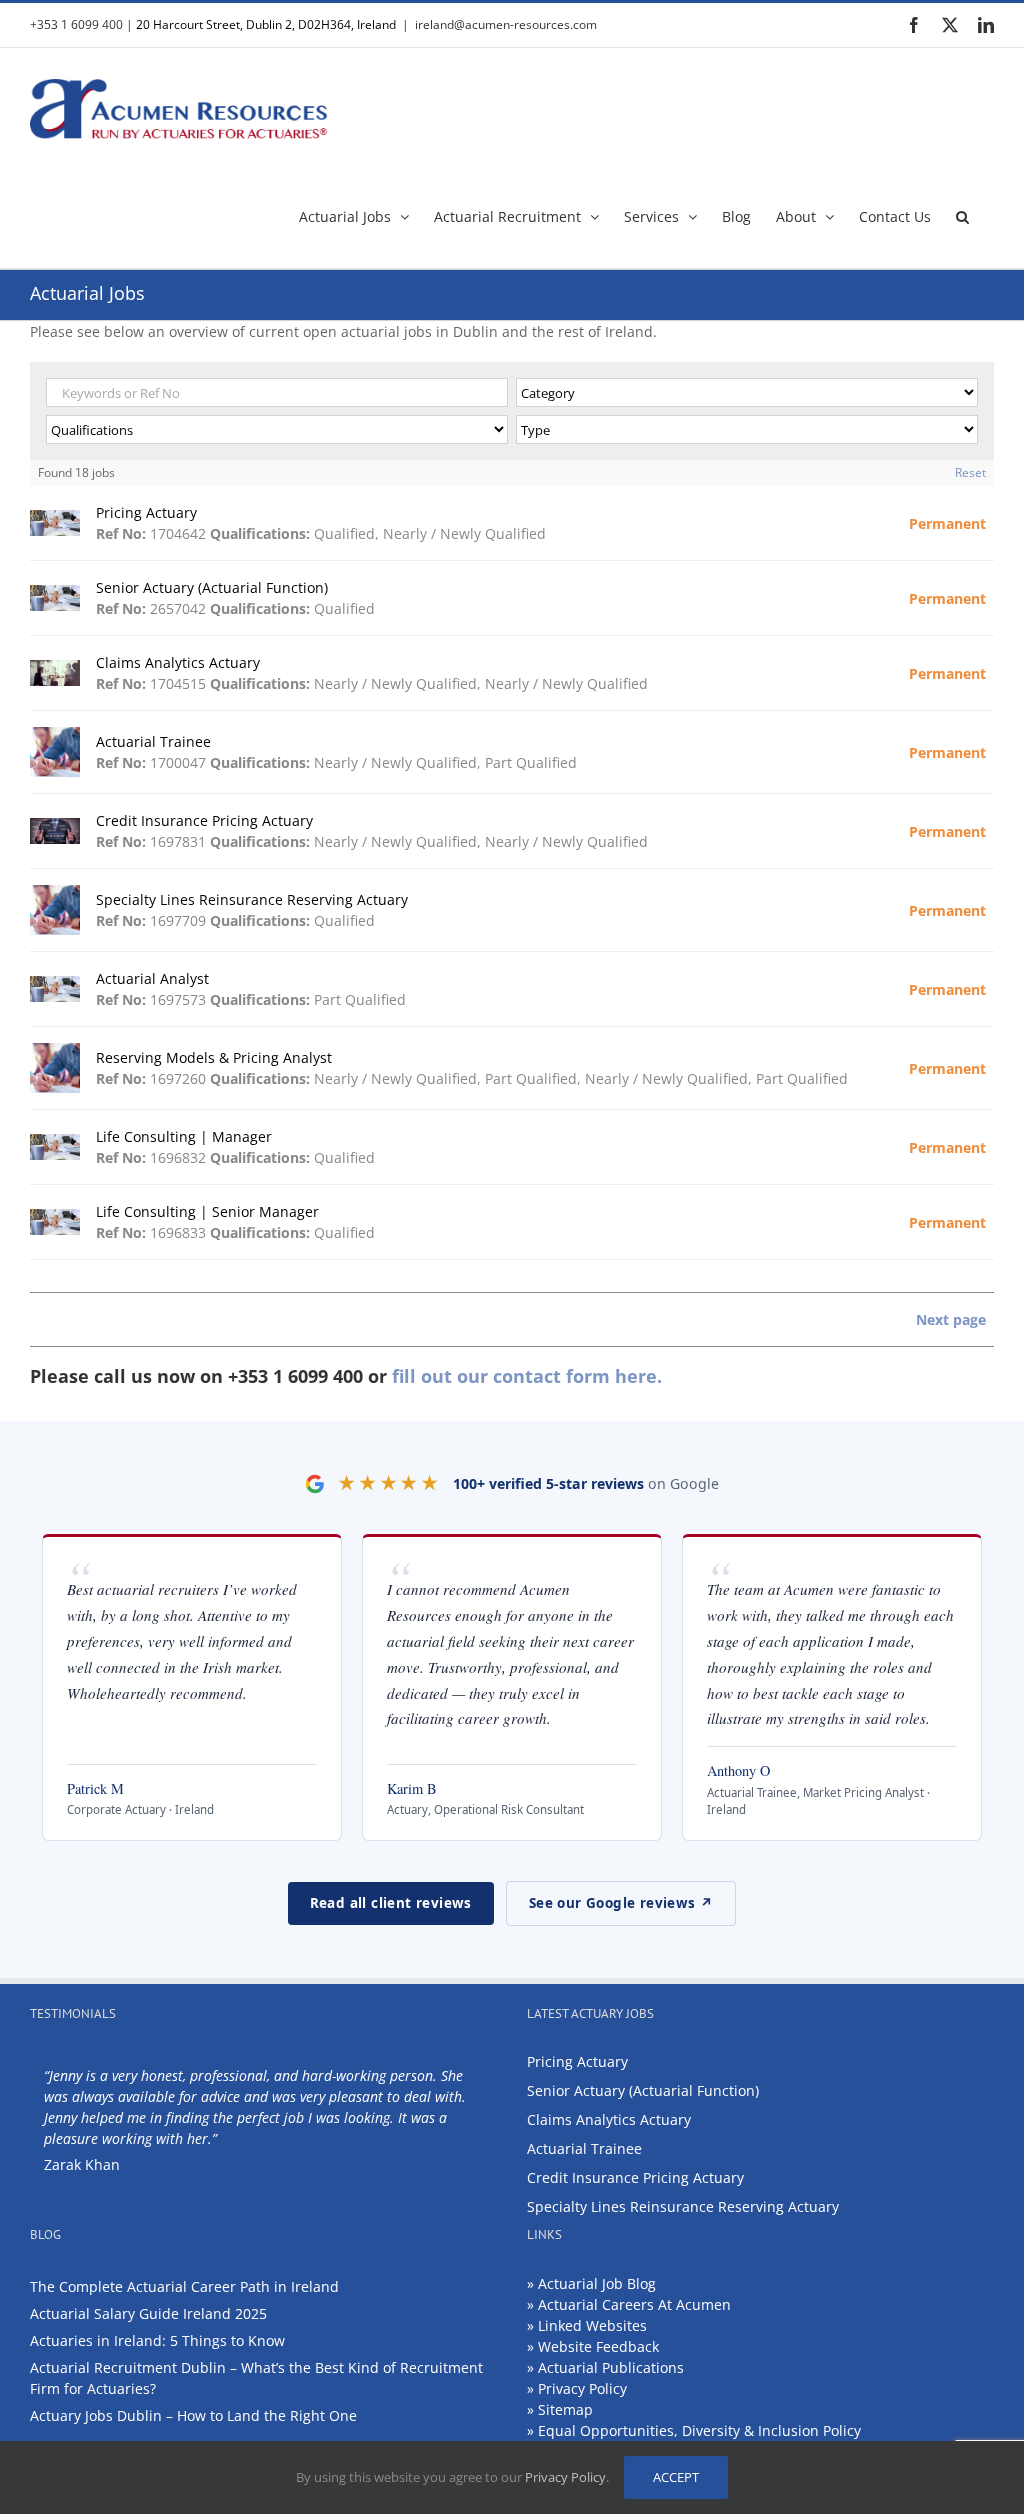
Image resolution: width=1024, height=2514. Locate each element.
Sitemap (565, 2409)
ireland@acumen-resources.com (506, 24)
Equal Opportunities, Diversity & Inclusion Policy (699, 2430)
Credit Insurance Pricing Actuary (635, 2177)
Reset (970, 472)
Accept (676, 2477)
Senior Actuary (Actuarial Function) (643, 2090)
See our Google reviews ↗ (621, 1903)
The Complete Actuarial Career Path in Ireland (184, 2286)
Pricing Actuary (577, 2061)
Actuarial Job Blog (597, 2283)
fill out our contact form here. (527, 1376)
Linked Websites (592, 2325)
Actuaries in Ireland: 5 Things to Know (157, 2340)
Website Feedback (598, 2346)
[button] (962, 215)
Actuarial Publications (611, 2367)
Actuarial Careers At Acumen (634, 2304)
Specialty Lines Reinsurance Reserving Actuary (683, 2206)
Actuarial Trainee (584, 2148)
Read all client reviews (391, 1903)
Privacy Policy (582, 2388)
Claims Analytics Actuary (609, 2119)
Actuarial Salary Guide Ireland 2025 (148, 2313)
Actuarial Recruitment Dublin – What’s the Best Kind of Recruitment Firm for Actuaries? (256, 2378)
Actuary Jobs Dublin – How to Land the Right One (193, 2415)
